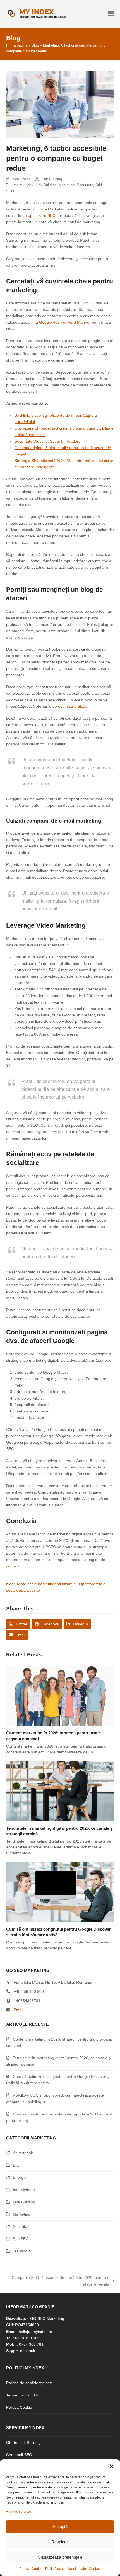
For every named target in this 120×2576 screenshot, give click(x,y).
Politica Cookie (31, 2569)
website (33, 1590)
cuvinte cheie (25, 1584)
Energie (20, 2177)
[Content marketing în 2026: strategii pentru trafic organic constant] (60, 1695)
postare (89, 1584)
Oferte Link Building (23, 2442)
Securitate (85, 185)
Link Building (52, 179)
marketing (46, 1584)
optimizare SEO (42, 215)
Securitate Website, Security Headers (47, 441)
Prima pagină (17, 45)
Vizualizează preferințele (60, 2557)
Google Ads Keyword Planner (65, 322)
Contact (95, 2569)
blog (10, 1584)
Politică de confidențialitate (66, 2569)
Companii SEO (19, 2455)
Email (19, 2010)
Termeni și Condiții (22, 2395)
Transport (21, 2251)
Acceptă (60, 2527)
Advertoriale (23, 2153)
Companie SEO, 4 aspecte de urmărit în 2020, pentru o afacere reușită (61, 2281)
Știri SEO (21, 2239)
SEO (22, 1590)
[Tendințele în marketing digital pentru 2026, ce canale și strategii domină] (60, 1790)
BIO (16, 2165)
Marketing (67, 185)
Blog (35, 45)
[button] (112, 2466)
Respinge (60, 2542)
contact (13, 1566)
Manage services (19, 2512)
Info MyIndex (23, 185)
